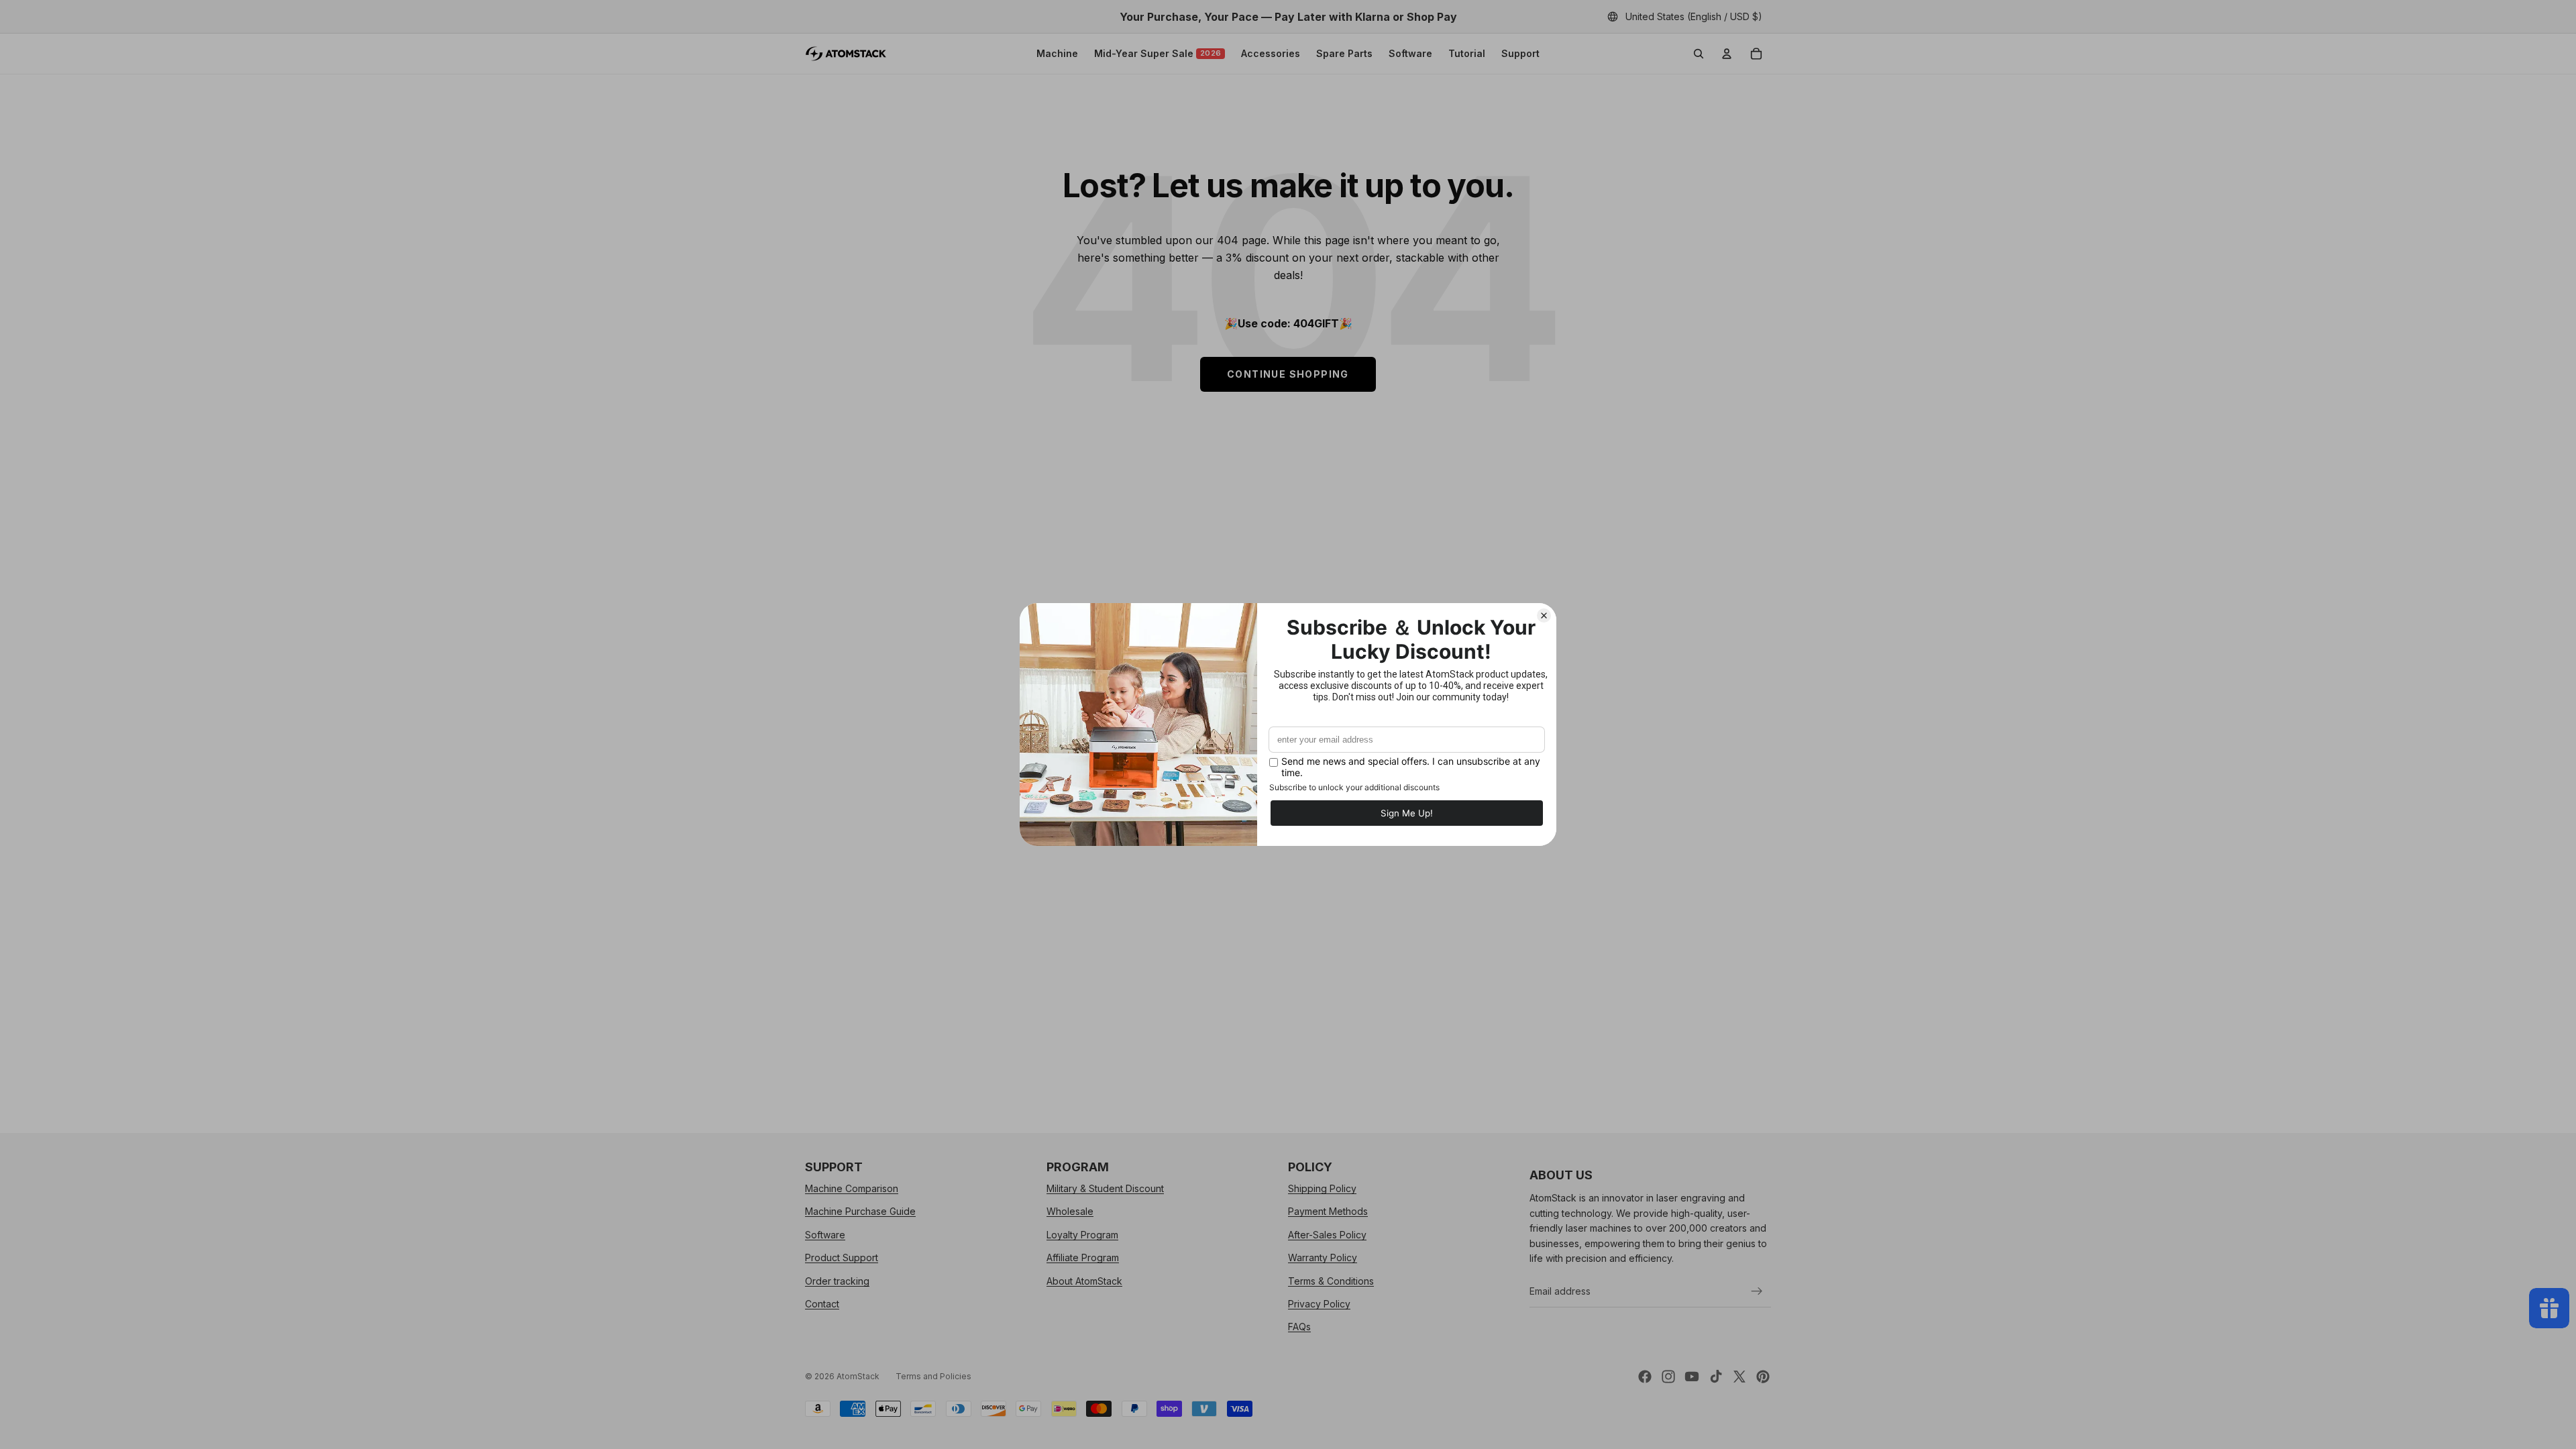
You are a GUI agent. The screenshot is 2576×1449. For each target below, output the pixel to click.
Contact (822, 1304)
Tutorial (1467, 53)
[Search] (1699, 54)
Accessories (1271, 53)
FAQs (1299, 1327)
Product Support (842, 1257)
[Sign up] (1757, 1291)
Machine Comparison (852, 1188)
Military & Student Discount (1105, 1188)
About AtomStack (1084, 1281)
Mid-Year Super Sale (1158, 53)
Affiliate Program (1083, 1257)
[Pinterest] (1763, 1377)
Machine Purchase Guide (860, 1212)
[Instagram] (1668, 1377)
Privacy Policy (1319, 1304)
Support (1520, 53)
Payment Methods (1328, 1212)
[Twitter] (1739, 1377)
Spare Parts (1344, 53)
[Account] (1727, 54)
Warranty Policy (1323, 1257)
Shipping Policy (1322, 1188)
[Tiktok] (1716, 1377)
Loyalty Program (1082, 1235)
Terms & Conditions (1331, 1281)
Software (1410, 53)
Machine (1057, 53)
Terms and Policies (933, 1376)
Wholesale (1070, 1212)
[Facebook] (1645, 1377)
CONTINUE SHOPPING (1288, 374)
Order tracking (837, 1281)
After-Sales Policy (1327, 1235)
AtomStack (858, 1376)
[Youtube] (1692, 1377)
